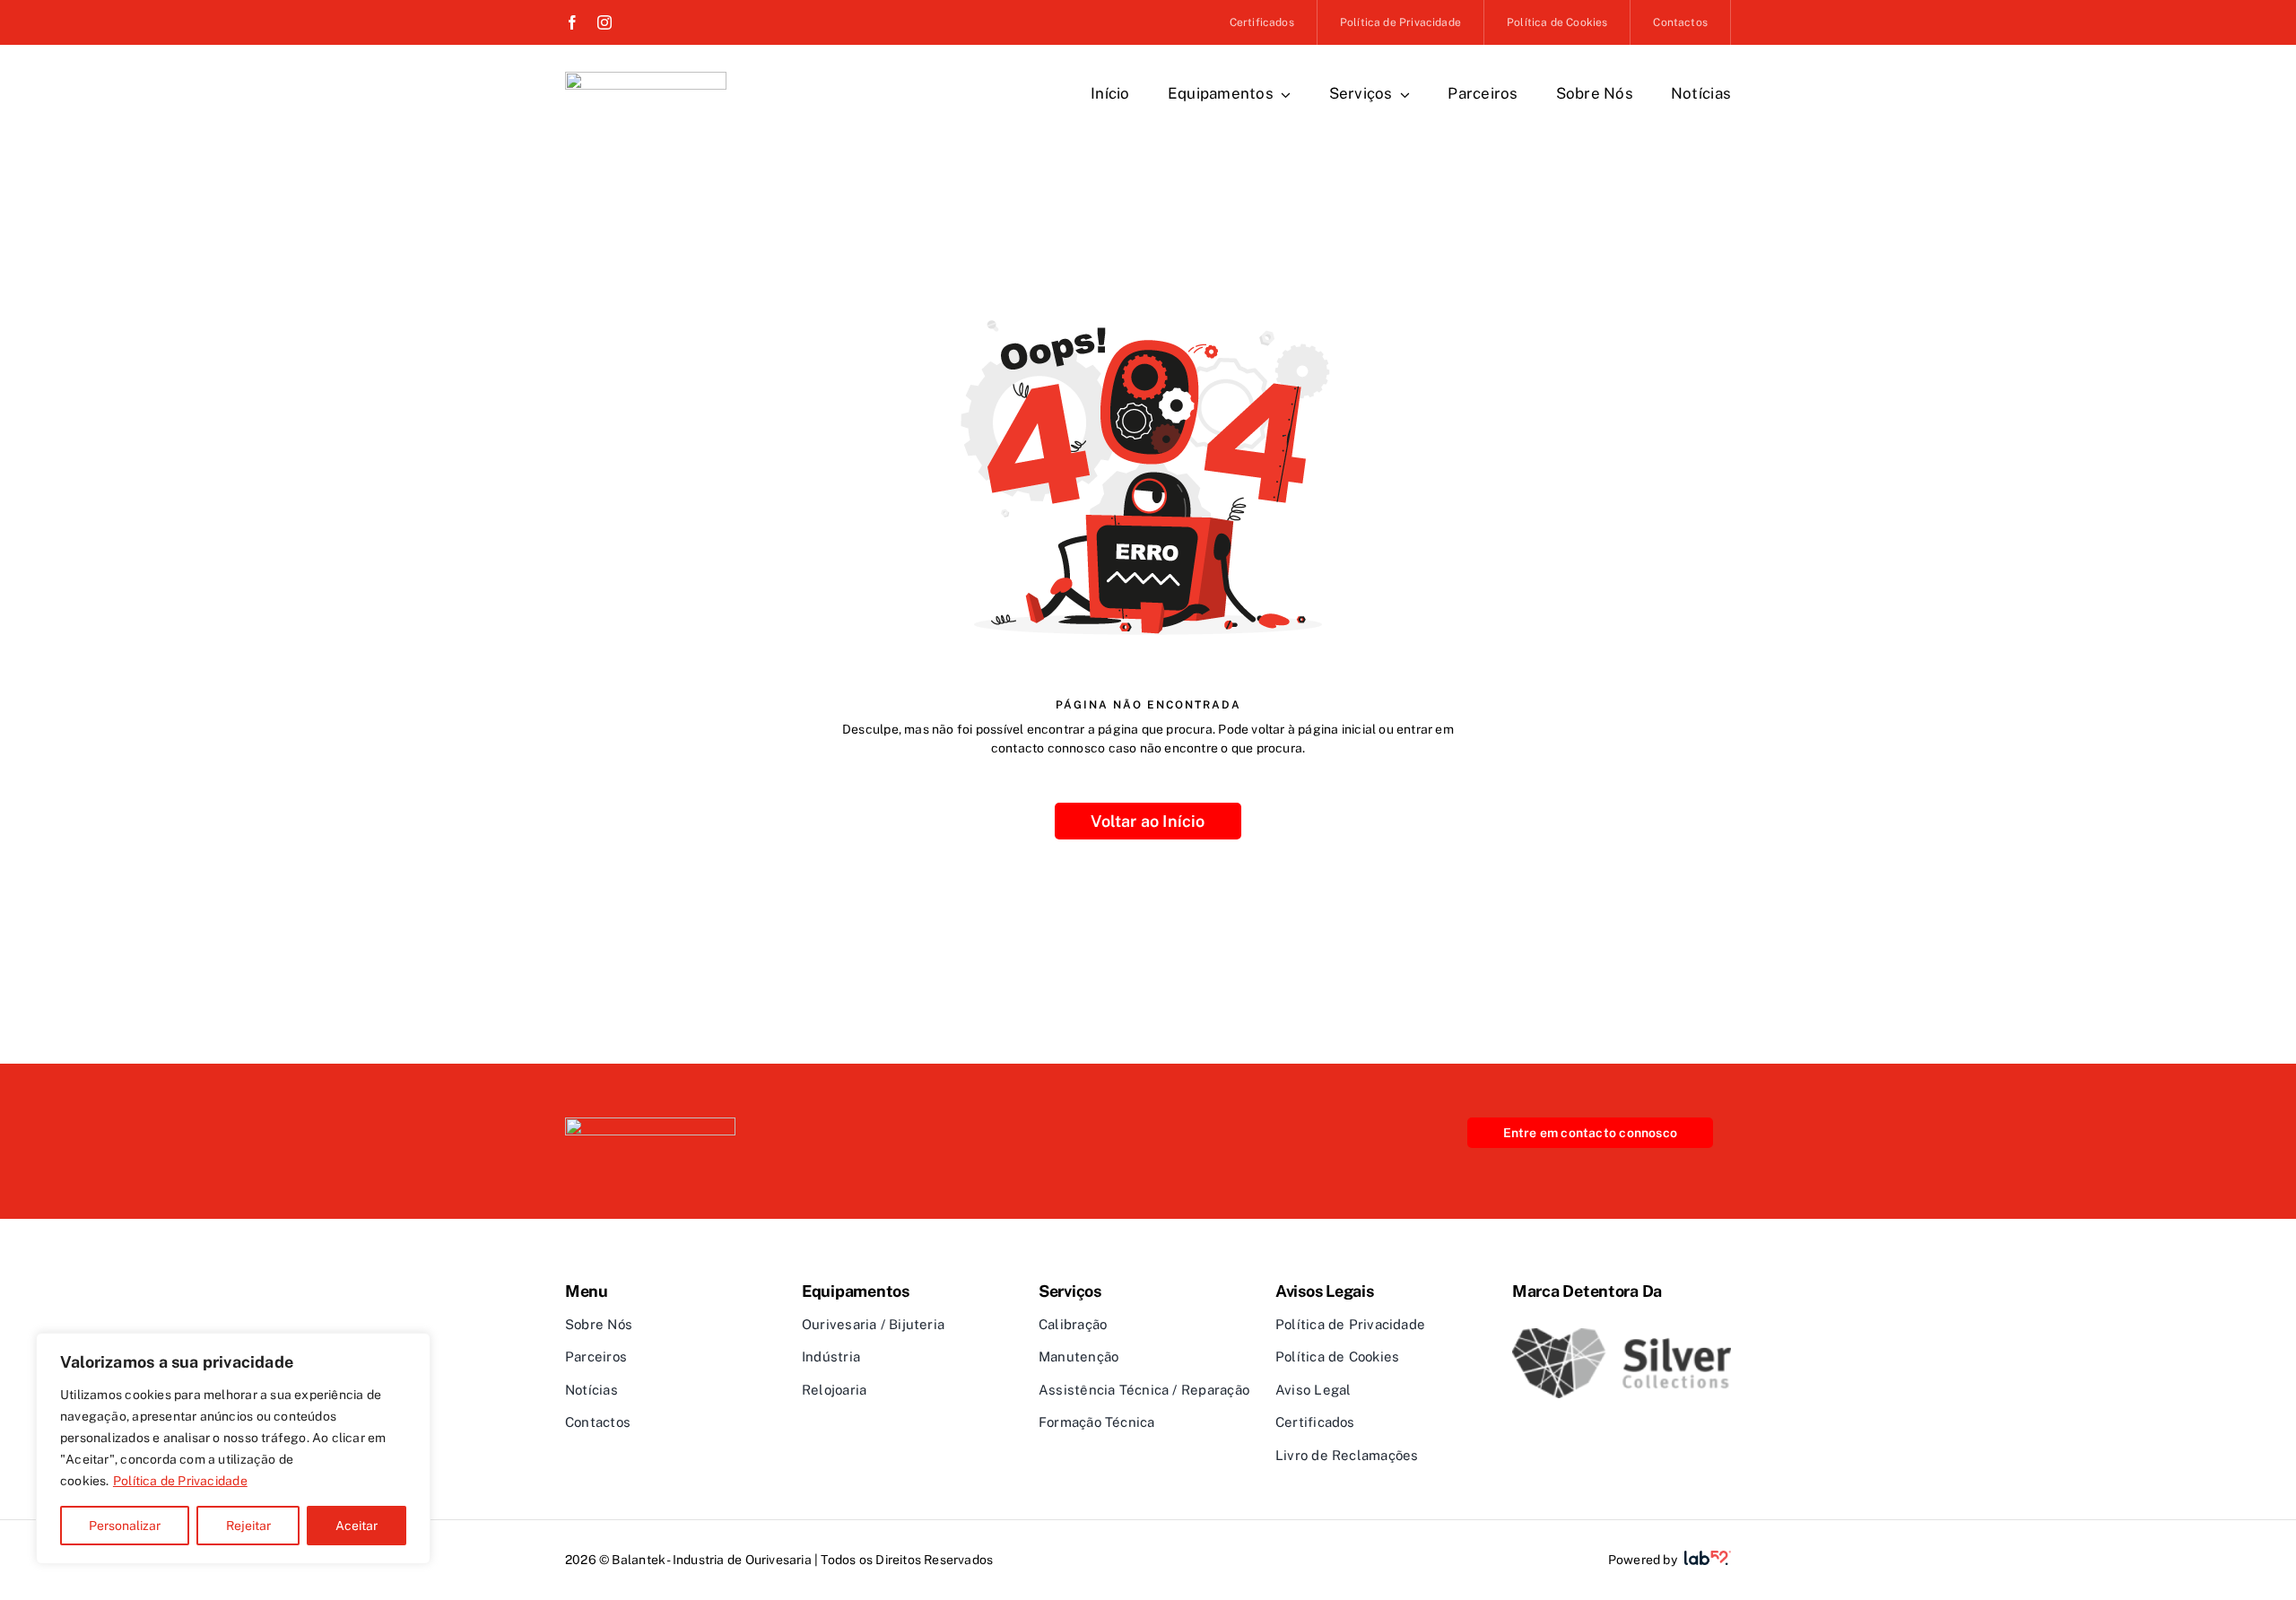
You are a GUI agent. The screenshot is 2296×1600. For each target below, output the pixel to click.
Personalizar (125, 1526)
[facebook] (572, 22)
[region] (233, 1448)
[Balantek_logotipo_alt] (650, 1124)
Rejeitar (248, 1526)
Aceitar (357, 1526)
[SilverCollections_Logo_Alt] (1622, 1335)
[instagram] (604, 22)
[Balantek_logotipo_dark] (646, 78)
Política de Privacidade (180, 1481)
